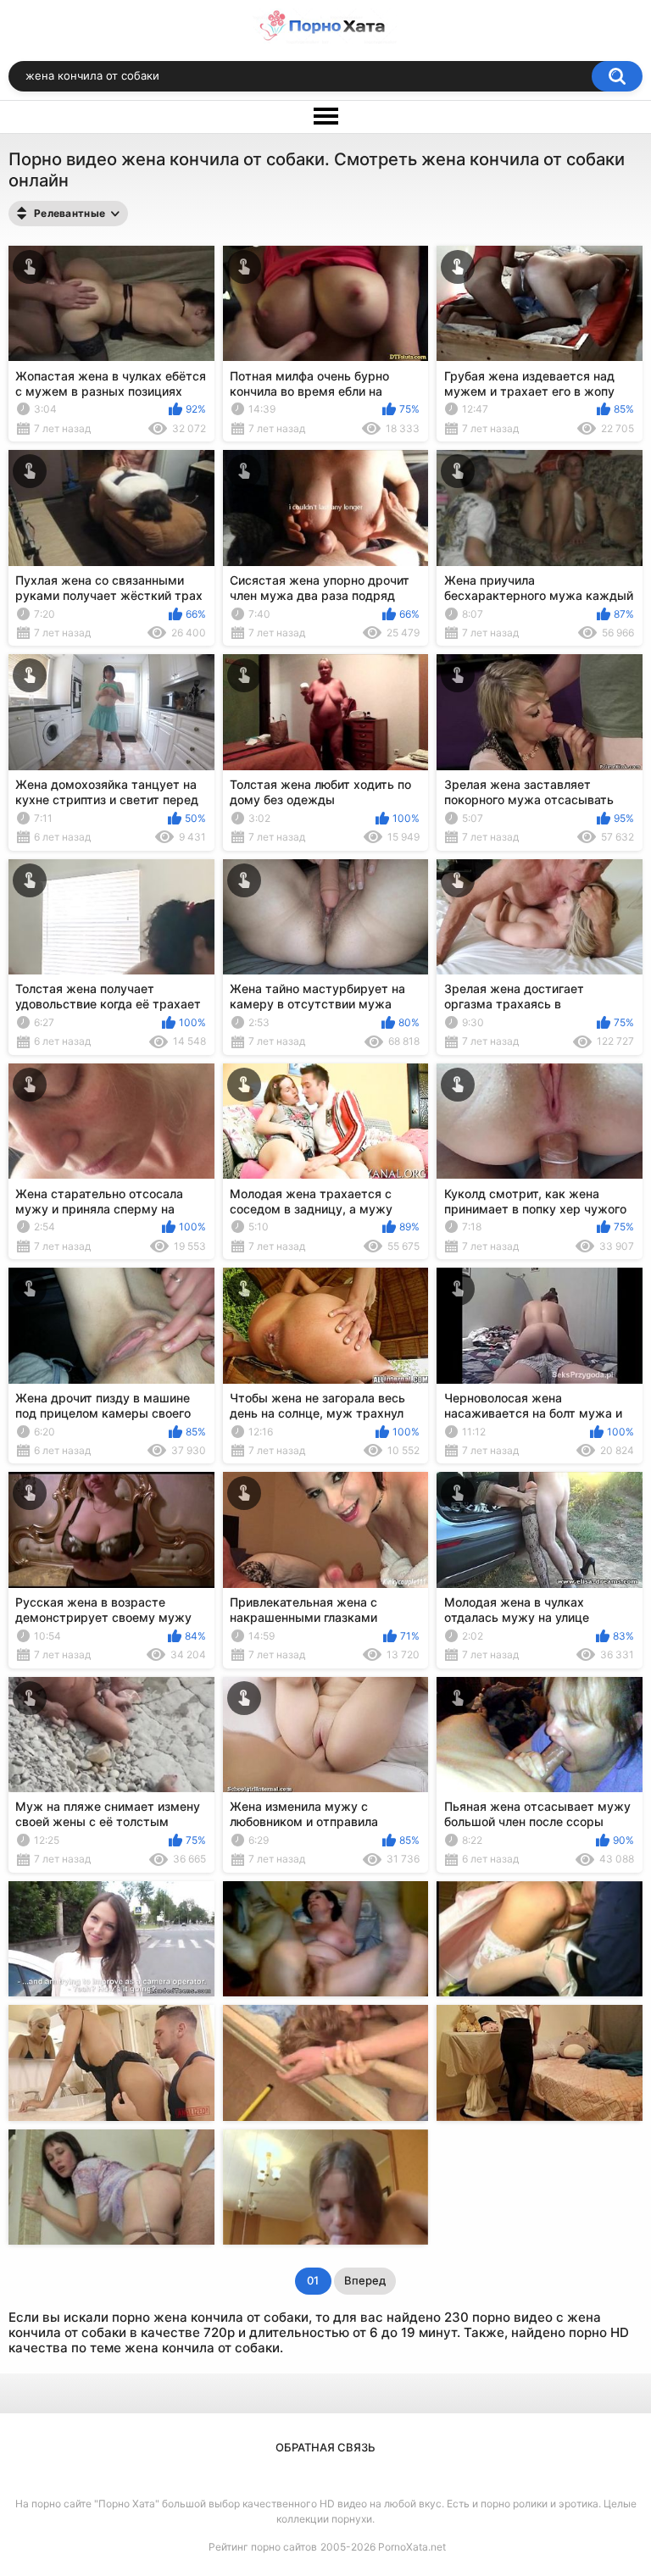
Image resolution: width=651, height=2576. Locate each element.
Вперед (365, 2280)
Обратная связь (325, 2447)
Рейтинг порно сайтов (263, 2547)
